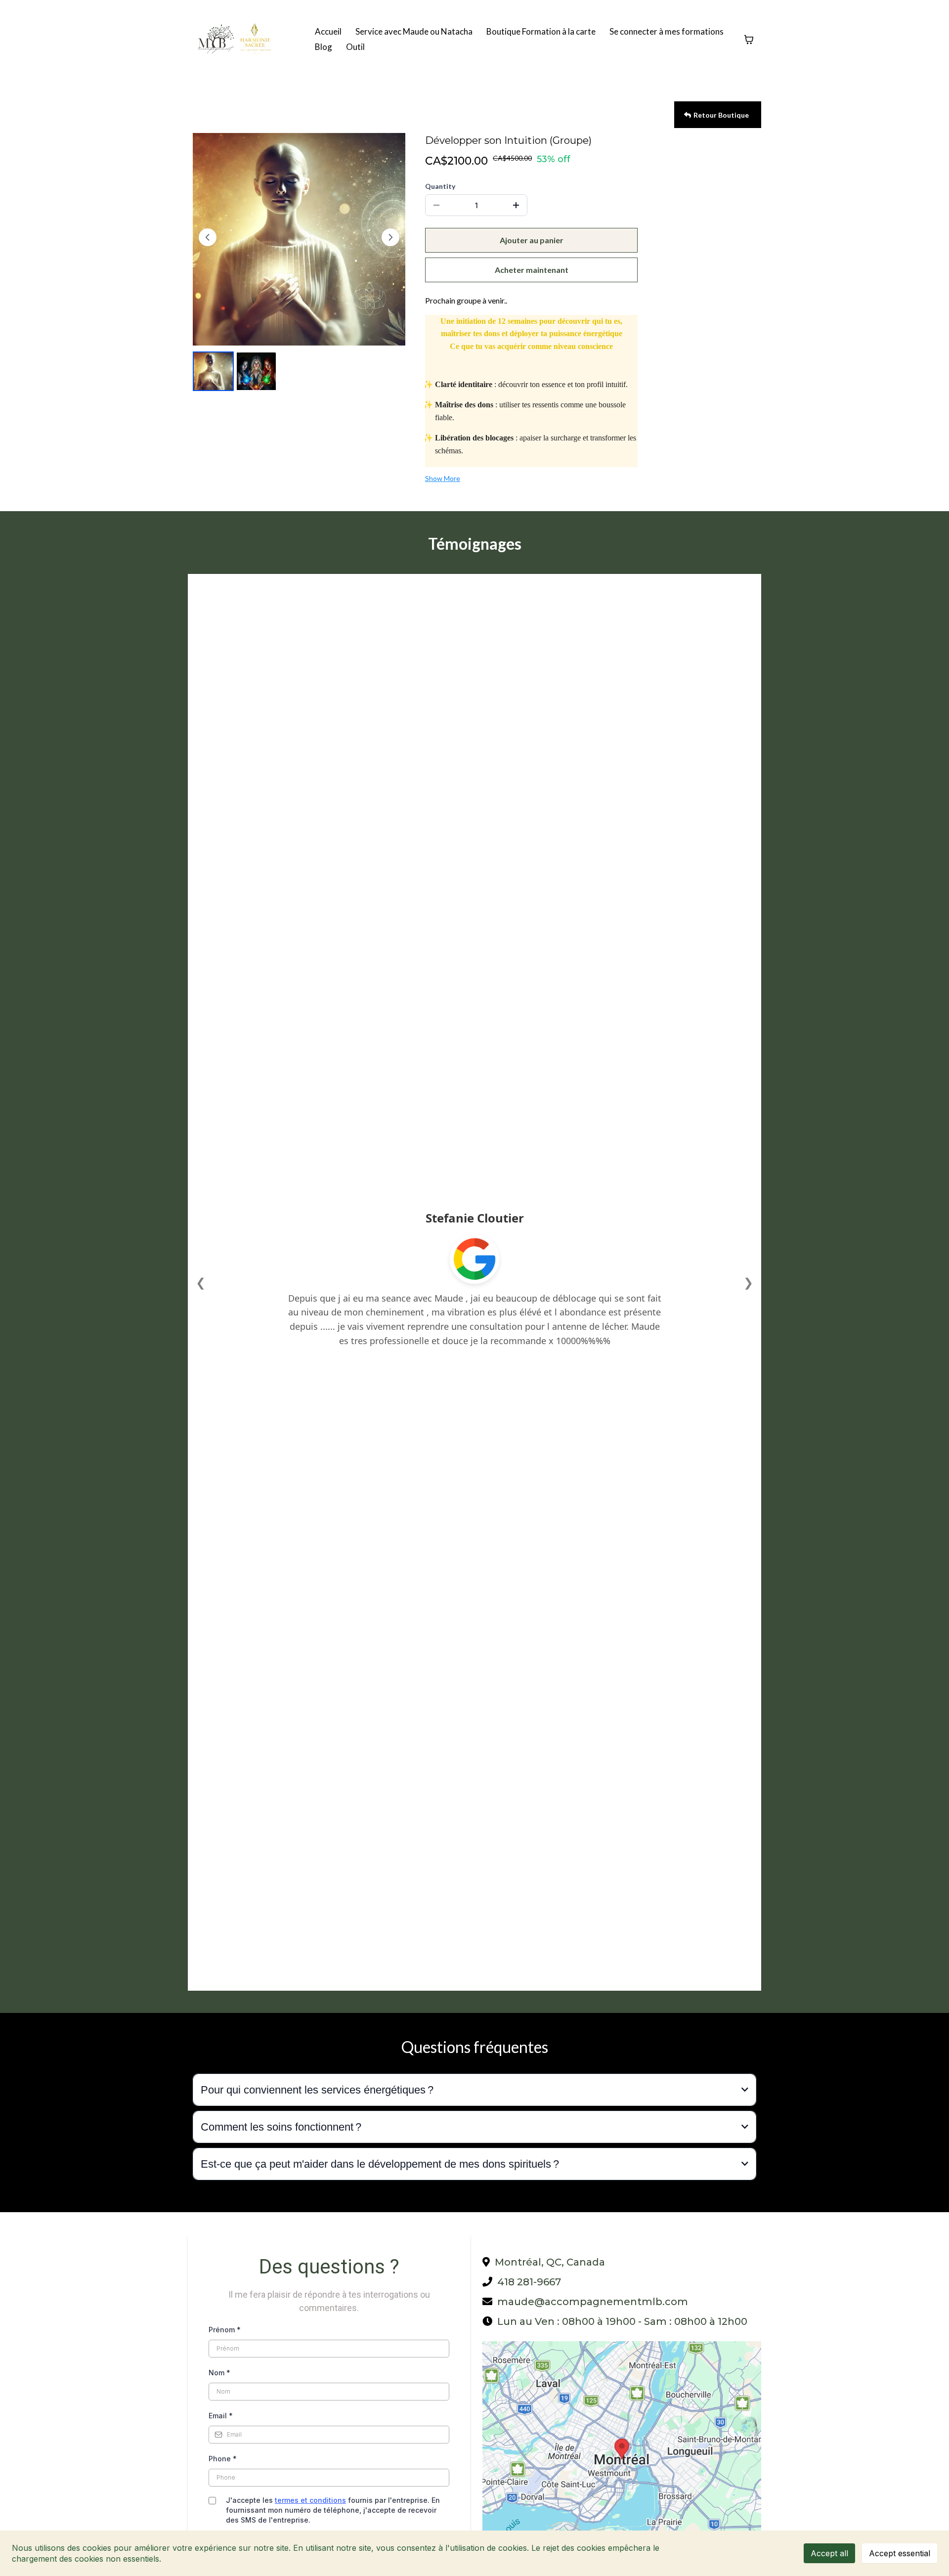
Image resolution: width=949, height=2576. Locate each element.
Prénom (225, 2330)
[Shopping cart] (749, 40)
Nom (219, 2373)
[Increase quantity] (516, 205)
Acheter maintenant (532, 270)
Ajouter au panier (532, 240)
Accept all (829, 2553)
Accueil (328, 31)
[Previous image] (208, 237)
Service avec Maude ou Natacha (414, 31)
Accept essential (900, 2553)
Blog (324, 47)
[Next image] (390, 237)
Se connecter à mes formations (667, 31)
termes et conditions (310, 2500)
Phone (223, 2459)
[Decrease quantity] (436, 205)
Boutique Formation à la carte (541, 31)
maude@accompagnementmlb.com (593, 2302)
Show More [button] (443, 478)
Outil (355, 47)
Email (221, 2416)
